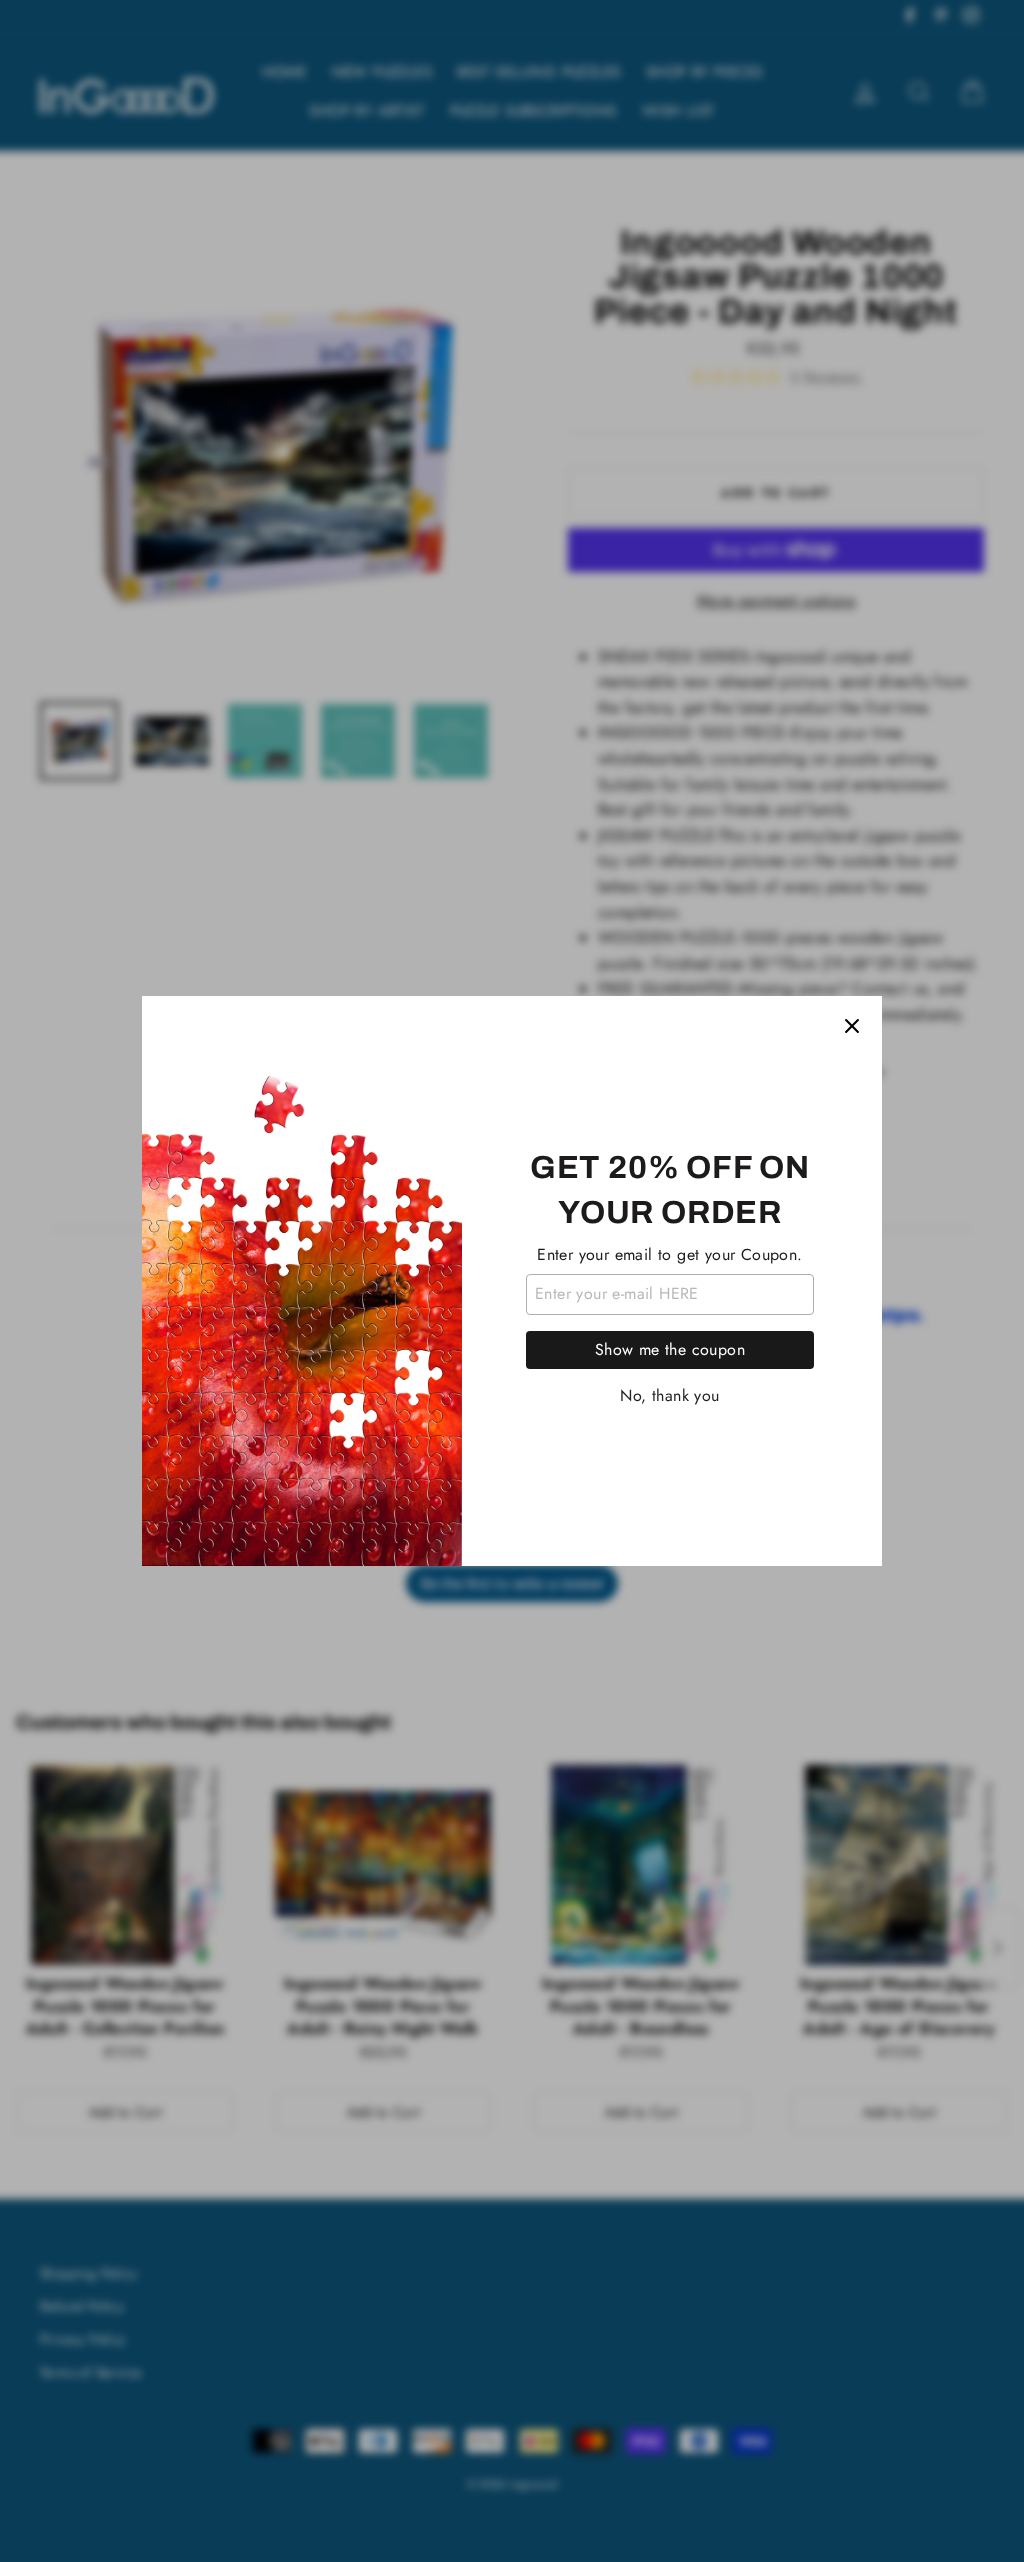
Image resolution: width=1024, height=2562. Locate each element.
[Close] (852, 1026)
